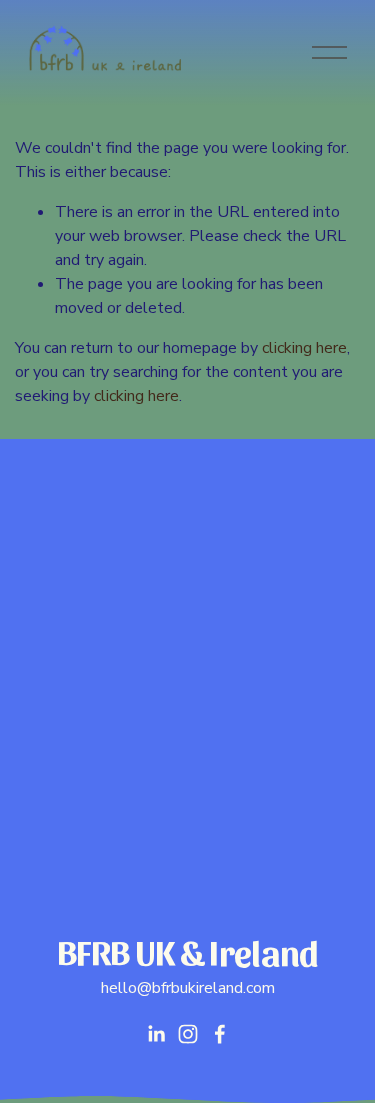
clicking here (304, 348)
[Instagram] (188, 1034)
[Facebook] (220, 1034)
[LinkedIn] (156, 1034)
